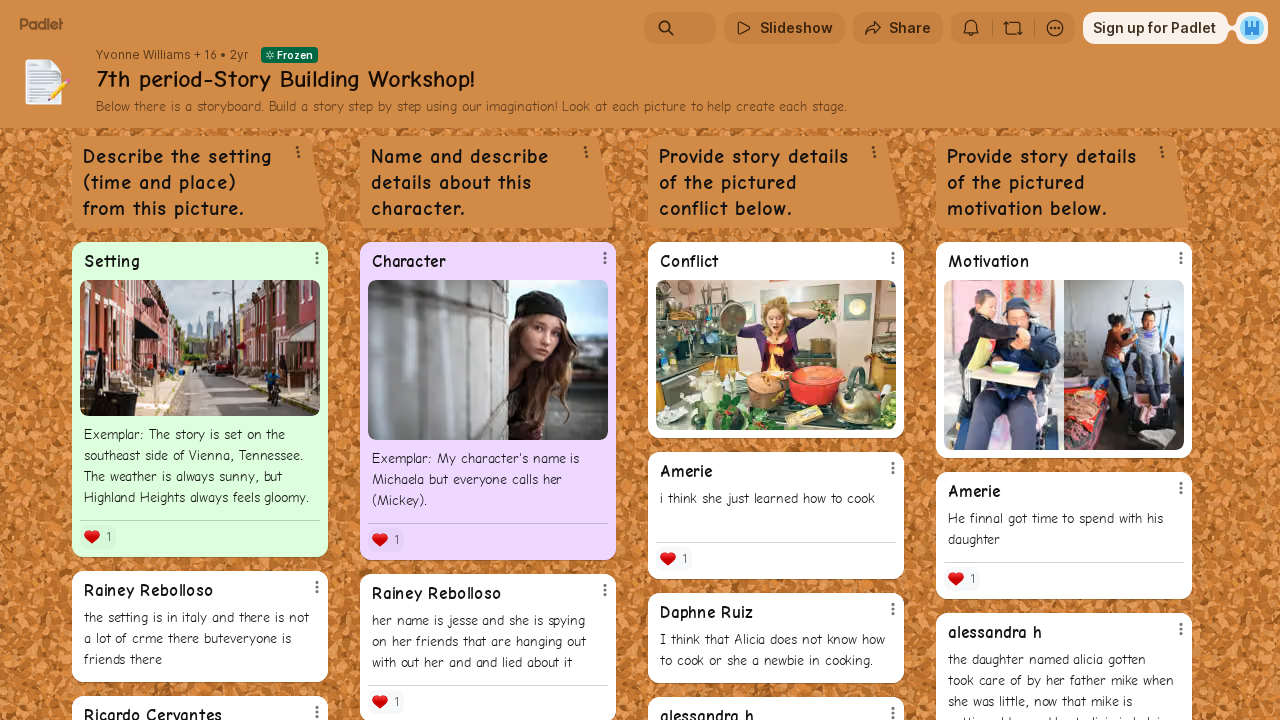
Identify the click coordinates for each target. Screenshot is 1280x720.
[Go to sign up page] (1252, 28)
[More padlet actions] (1055, 28)
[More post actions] (317, 258)
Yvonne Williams (143, 55)
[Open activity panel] (971, 28)
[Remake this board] (1013, 28)
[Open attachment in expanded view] (200, 348)
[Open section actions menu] (298, 152)
